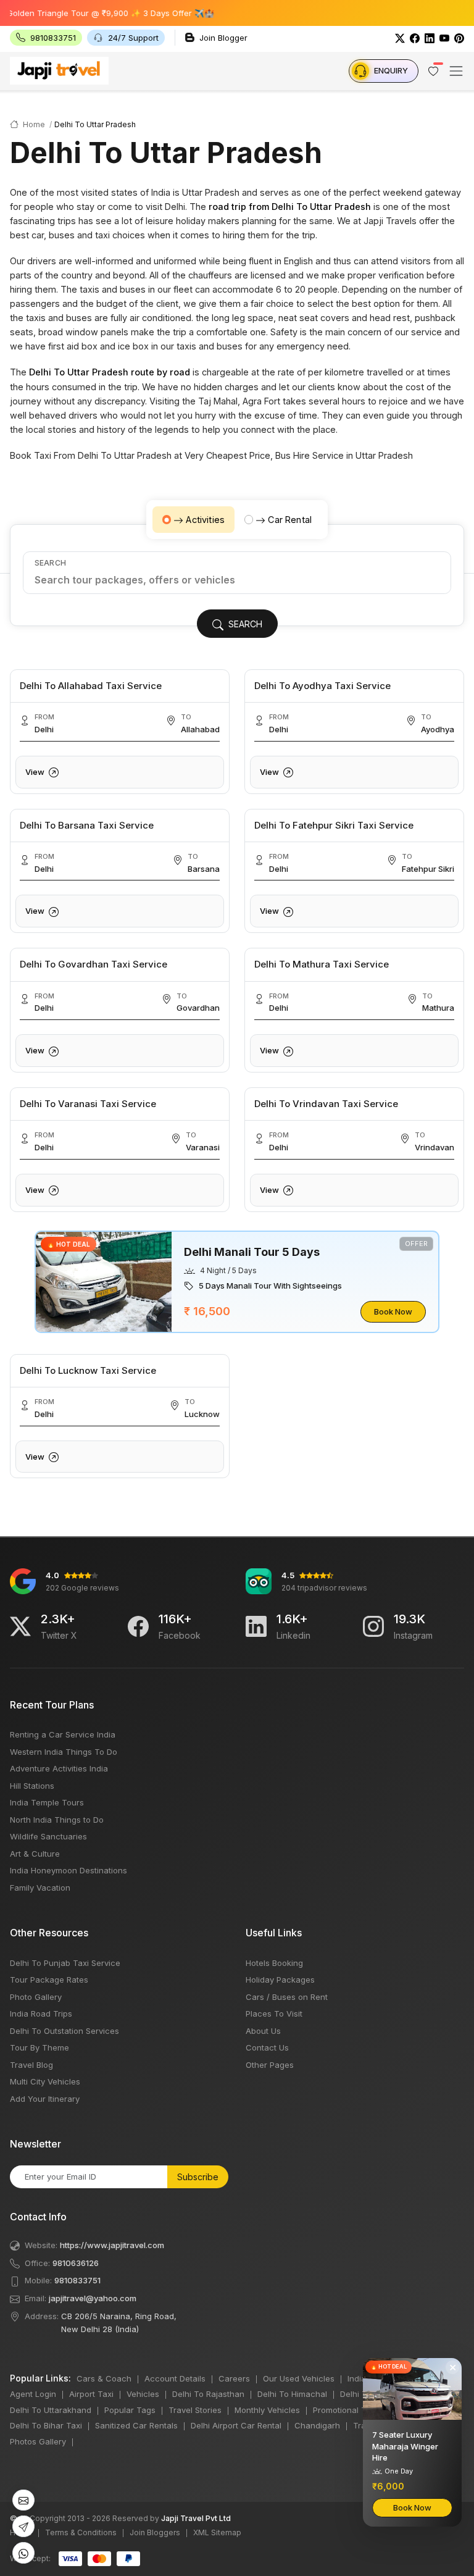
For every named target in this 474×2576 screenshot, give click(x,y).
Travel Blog (31, 2065)
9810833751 (77, 2280)
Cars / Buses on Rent (287, 1997)
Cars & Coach (104, 2378)
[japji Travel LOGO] (59, 70)
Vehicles (143, 2394)
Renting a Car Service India (63, 1734)
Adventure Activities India (59, 1768)
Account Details (175, 2378)
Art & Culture (35, 1854)
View (36, 772)
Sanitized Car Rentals (136, 2425)
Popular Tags (130, 2410)
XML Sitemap (217, 2532)
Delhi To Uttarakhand (51, 2410)
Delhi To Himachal (292, 2394)
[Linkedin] (256, 1626)
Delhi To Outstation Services (64, 2031)
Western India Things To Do (64, 1752)
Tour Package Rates (49, 1980)
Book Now (393, 1311)
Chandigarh (317, 2425)
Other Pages (270, 2065)
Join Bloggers (155, 2532)
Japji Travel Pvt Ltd (196, 2518)
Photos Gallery (38, 2441)
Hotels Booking (274, 1963)
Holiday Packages (280, 1980)
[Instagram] (373, 1626)
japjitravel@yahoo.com (93, 2298)
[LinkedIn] (430, 38)
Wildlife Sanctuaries (48, 1836)
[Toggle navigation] (456, 71)
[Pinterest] (459, 38)
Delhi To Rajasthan (208, 2394)
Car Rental (290, 520)
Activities (205, 520)
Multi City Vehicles (45, 2081)
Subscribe (198, 2177)
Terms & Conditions (81, 2532)
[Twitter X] (20, 1626)
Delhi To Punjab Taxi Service (65, 1963)
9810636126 (76, 2263)
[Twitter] (400, 38)
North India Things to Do (57, 1820)
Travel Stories (195, 2410)
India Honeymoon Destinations (69, 1870)
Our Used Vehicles (299, 2378)
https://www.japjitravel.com (112, 2245)
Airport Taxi (91, 2394)
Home (33, 124)
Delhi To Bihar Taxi (46, 2425)
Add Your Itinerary (45, 2099)
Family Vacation (40, 1888)
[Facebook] (415, 38)
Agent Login (33, 2394)
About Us (263, 2031)
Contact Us (267, 2047)
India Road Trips (41, 2014)
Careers (234, 2378)
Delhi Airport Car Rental (236, 2425)
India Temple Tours (47, 1802)
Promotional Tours (348, 2410)
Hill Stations (32, 1786)
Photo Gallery (36, 1997)
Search (50, 563)
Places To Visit (274, 2014)
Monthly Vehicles (267, 2410)
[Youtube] (444, 38)
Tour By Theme (39, 2047)
